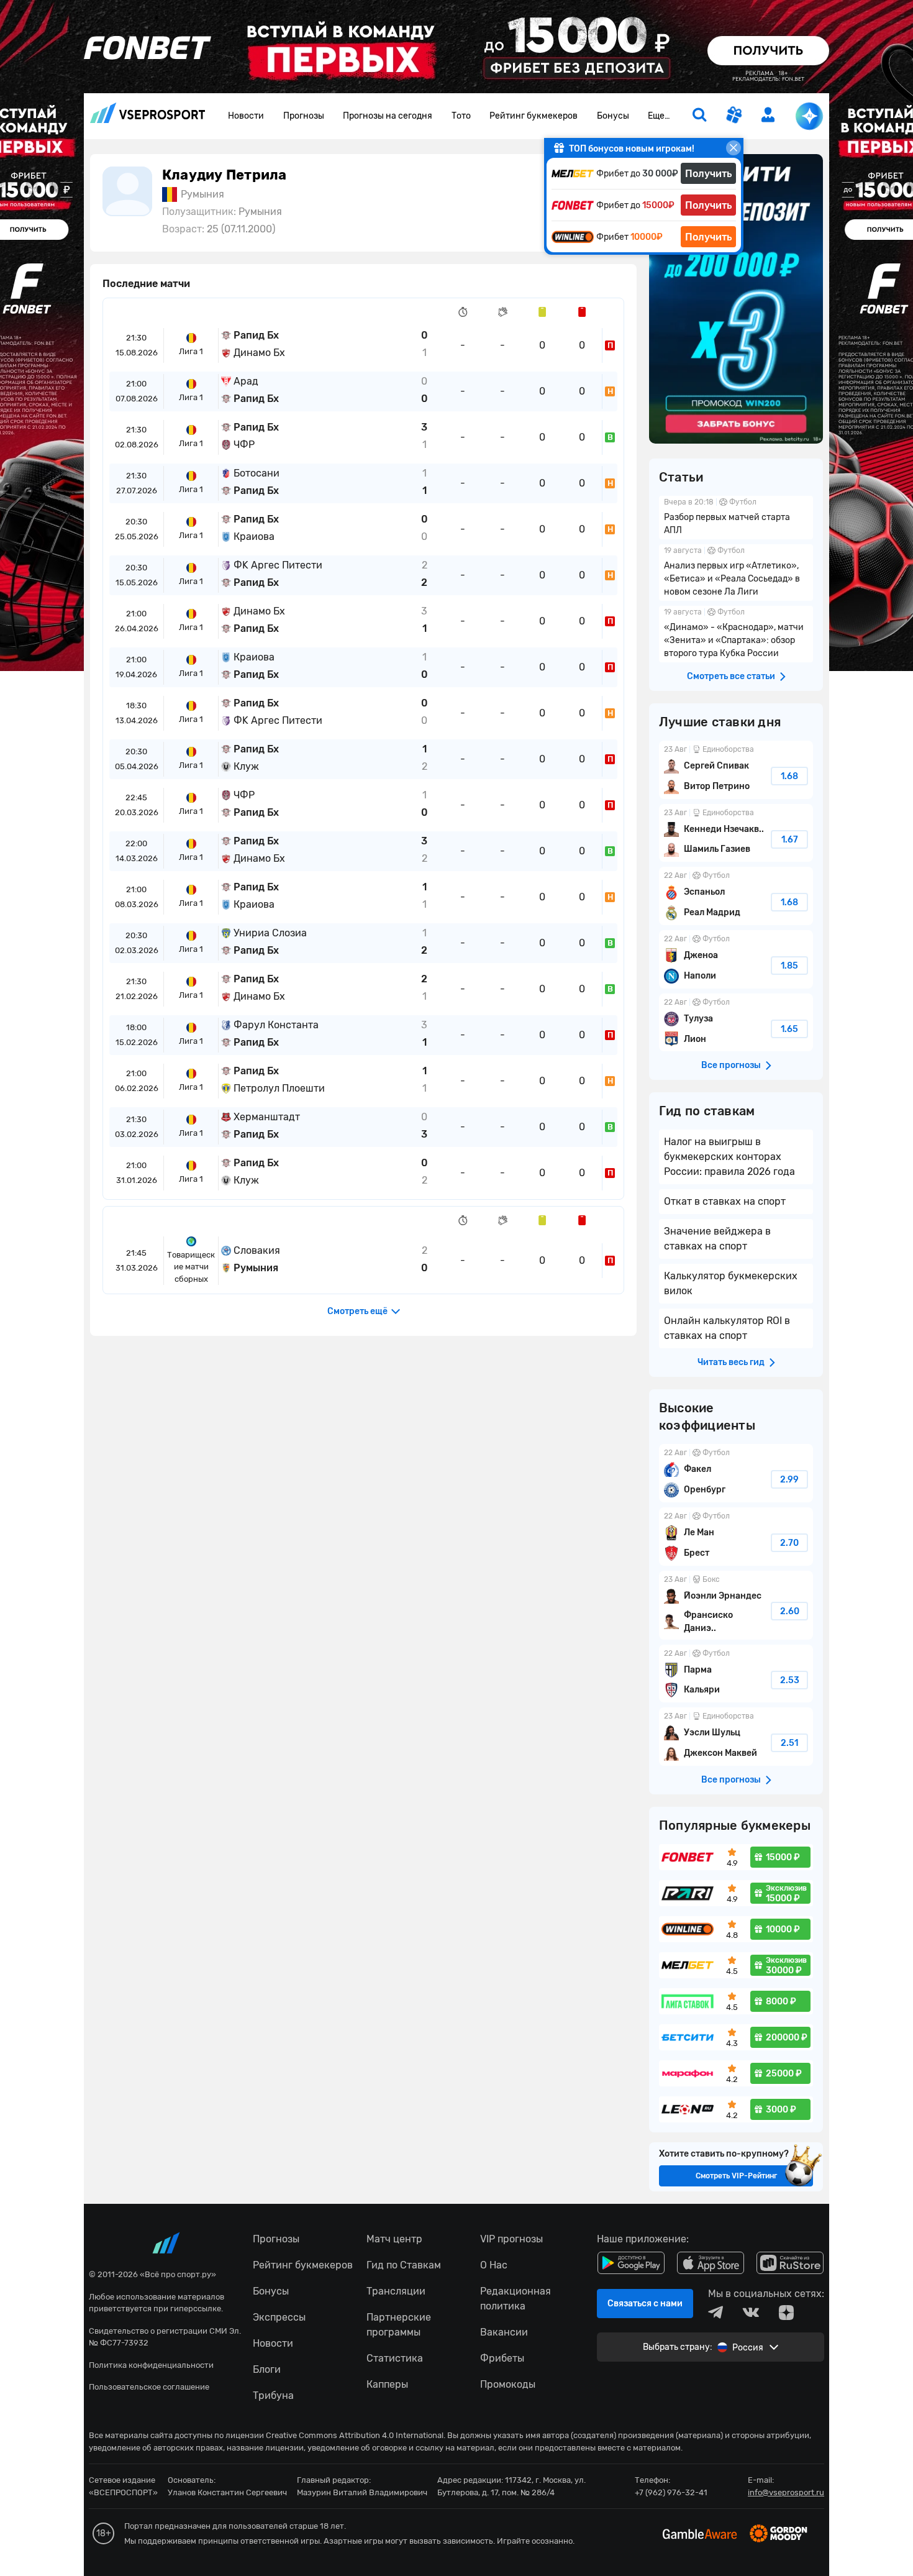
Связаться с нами (645, 2304)
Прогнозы (304, 116)
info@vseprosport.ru (786, 2492)
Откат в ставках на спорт (725, 1201)
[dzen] (786, 2313)
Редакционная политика (516, 2299)
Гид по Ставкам (404, 2265)
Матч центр (394, 2239)
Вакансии (504, 2332)
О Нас (494, 2265)
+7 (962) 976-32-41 (671, 2492)
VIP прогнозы (511, 2239)
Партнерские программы (399, 2325)
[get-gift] (734, 116)
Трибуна (273, 2396)
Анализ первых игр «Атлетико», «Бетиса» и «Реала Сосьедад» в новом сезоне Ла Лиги (736, 573)
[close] (734, 148)
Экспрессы (279, 2317)
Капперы (387, 2384)
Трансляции (396, 2291)
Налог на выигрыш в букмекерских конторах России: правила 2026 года (729, 1157)
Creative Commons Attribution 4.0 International (355, 2435)
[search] (699, 116)
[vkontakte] (751, 2313)
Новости (246, 116)
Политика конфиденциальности (151, 2365)
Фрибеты (502, 2358)
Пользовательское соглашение (149, 2387)
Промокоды (508, 2384)
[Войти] (768, 115)
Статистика (395, 2358)
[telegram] (715, 2313)
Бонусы (613, 116)
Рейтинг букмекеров (534, 116)
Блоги (267, 2369)
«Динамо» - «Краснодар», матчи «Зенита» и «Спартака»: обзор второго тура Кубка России (736, 634)
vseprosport (148, 116)
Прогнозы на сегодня (388, 116)
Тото (461, 116)
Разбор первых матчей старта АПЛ (736, 518)
